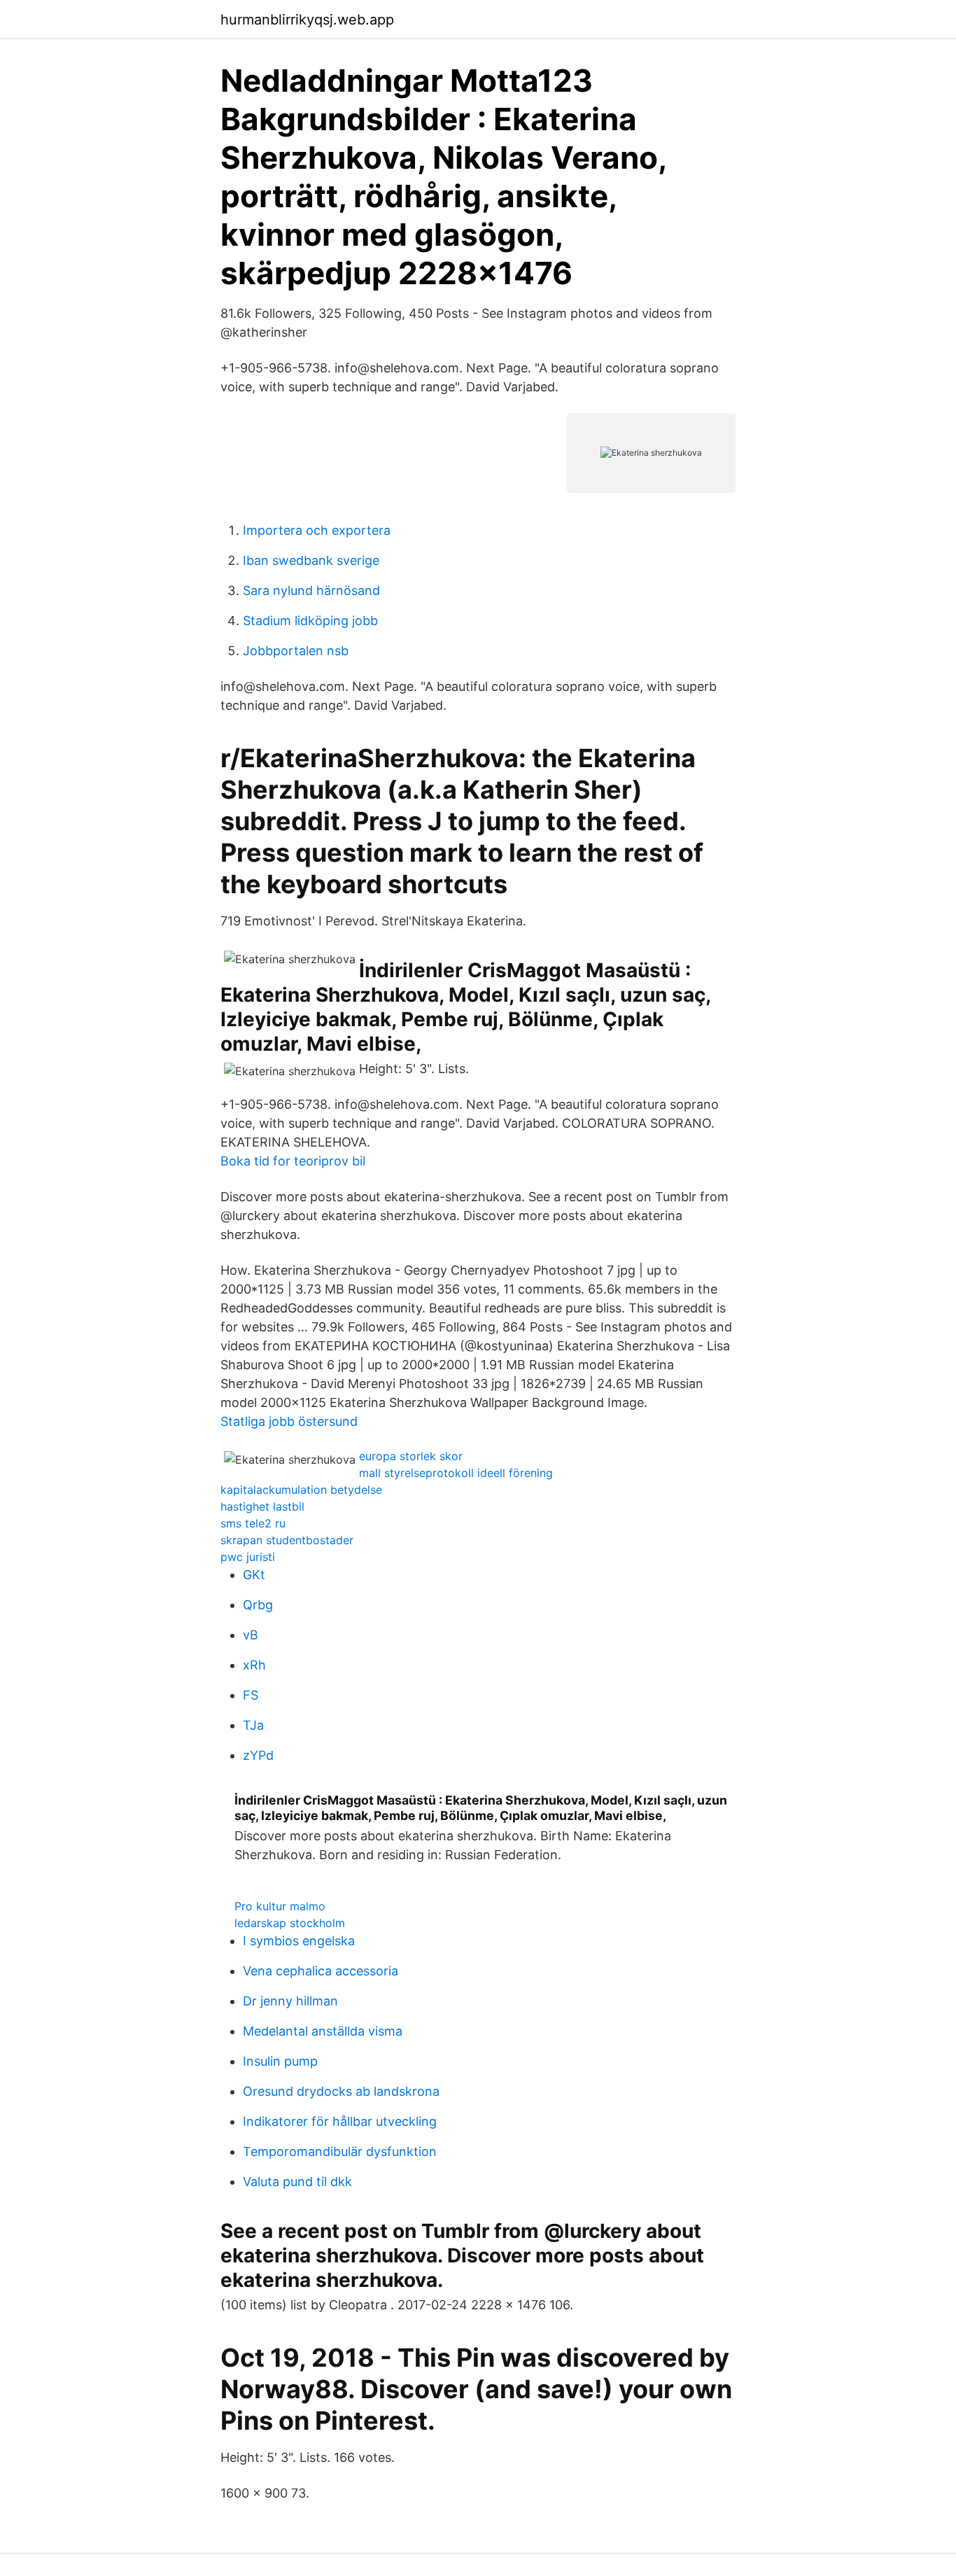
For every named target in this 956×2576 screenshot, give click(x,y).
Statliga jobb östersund (289, 1421)
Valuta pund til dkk (297, 2182)
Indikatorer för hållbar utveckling (340, 2121)
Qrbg (258, 1605)
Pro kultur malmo (280, 1906)
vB (251, 1635)
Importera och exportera (317, 530)
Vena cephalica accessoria (321, 1971)
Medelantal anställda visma (323, 2031)
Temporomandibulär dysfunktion (340, 2151)
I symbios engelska (299, 1941)
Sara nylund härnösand (311, 590)
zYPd (258, 1755)
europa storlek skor (411, 1456)
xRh (254, 1665)
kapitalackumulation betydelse (301, 1490)
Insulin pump (280, 2061)
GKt (254, 1575)
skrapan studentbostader (287, 1540)
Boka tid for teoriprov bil (293, 1161)
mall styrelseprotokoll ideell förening (456, 1473)
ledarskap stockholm (290, 1923)
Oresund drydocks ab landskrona (341, 2091)
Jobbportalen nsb (296, 651)
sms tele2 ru (253, 1523)
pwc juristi (248, 1557)
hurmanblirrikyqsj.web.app (307, 20)
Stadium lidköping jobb (310, 621)
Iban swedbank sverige (311, 560)
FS (251, 1695)
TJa (253, 1725)
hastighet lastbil (262, 1506)
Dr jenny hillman (290, 2001)
